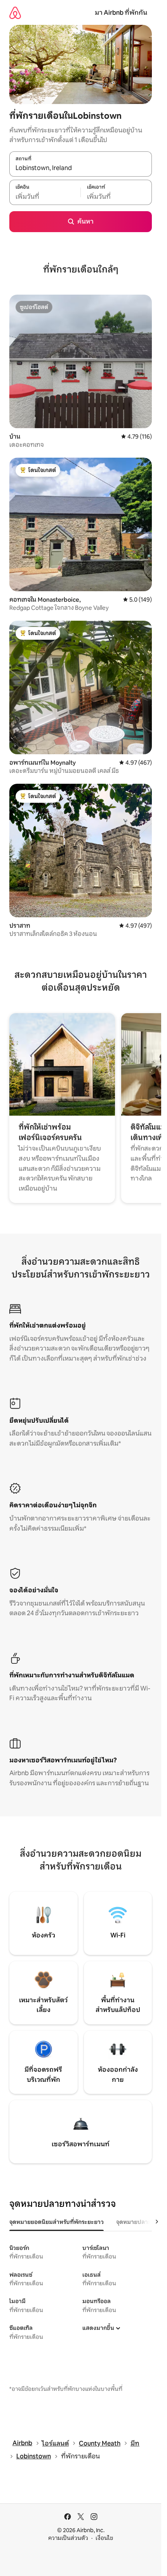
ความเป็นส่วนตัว (68, 2538)
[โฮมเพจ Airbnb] (15, 13)
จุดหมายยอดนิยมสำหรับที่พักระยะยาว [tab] (57, 2222)
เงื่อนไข (104, 2538)
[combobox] (81, 168)
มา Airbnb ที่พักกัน (121, 13)
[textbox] (45, 196)
